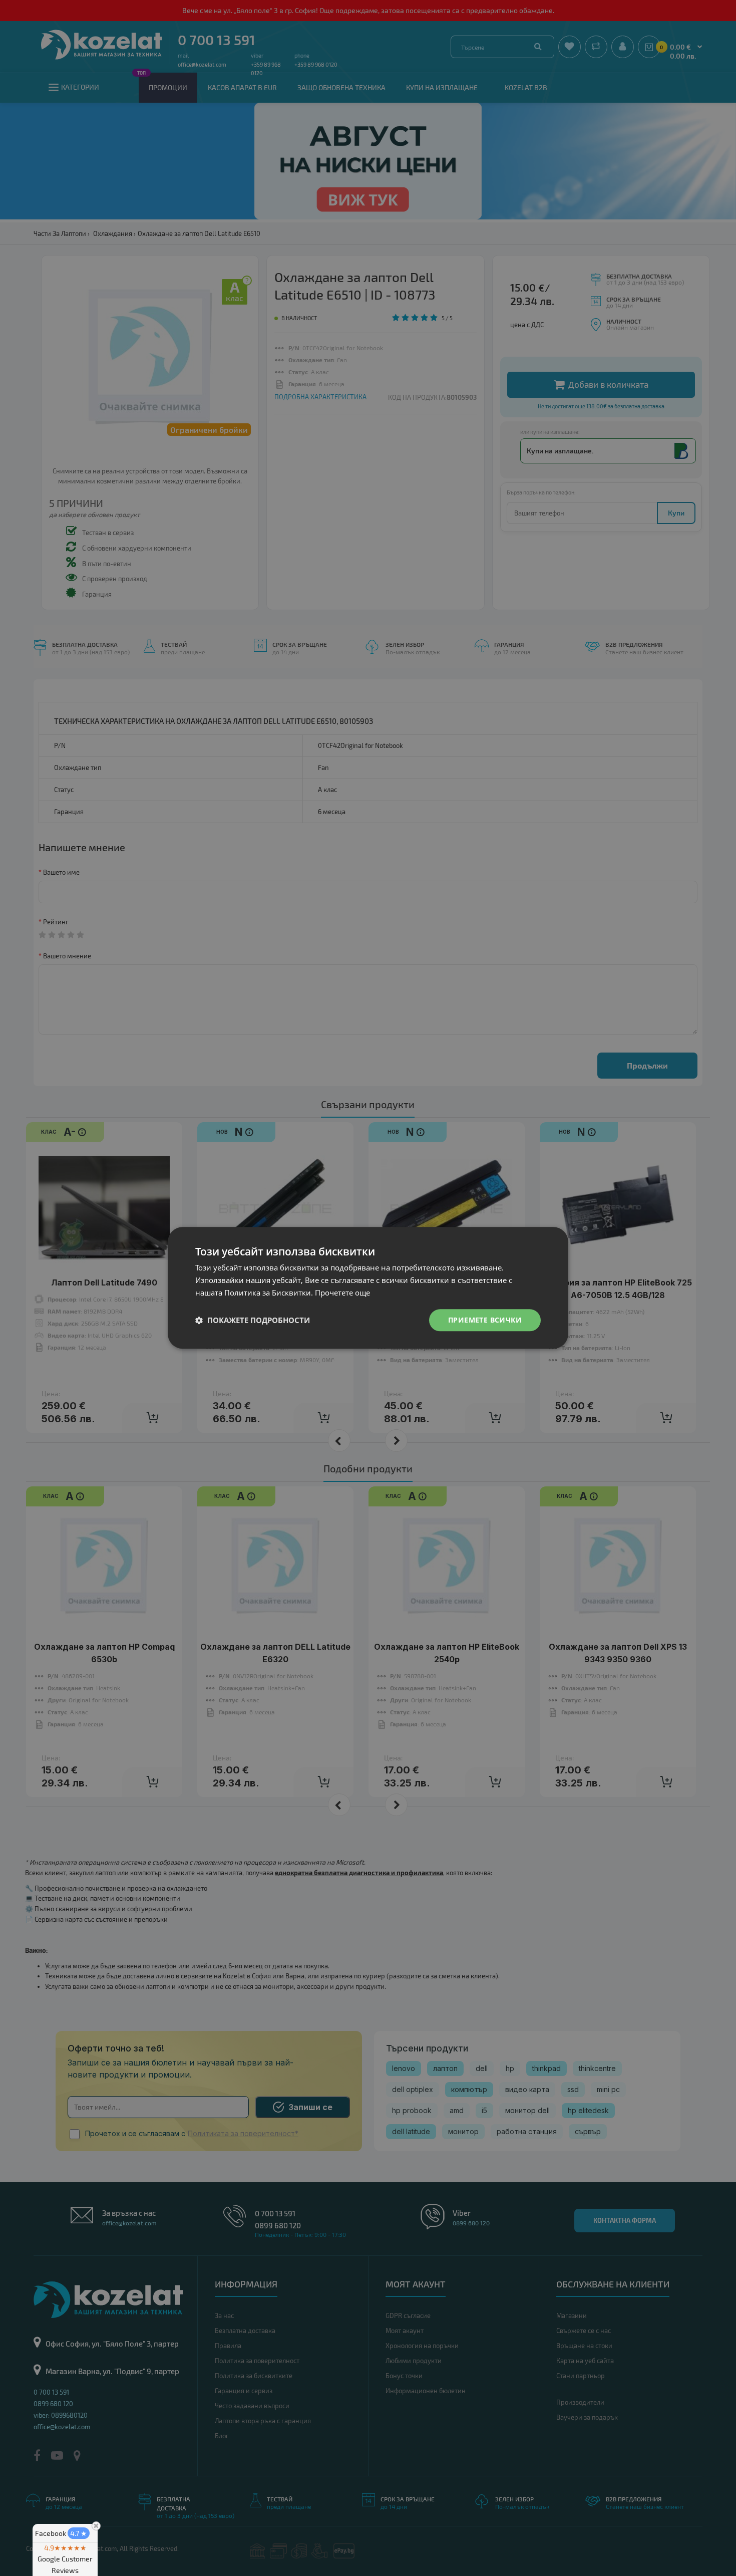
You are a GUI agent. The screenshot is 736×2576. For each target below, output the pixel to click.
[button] (253, 1320)
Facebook (61, 2533)
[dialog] (368, 1288)
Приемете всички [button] (485, 1320)
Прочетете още (342, 1293)
